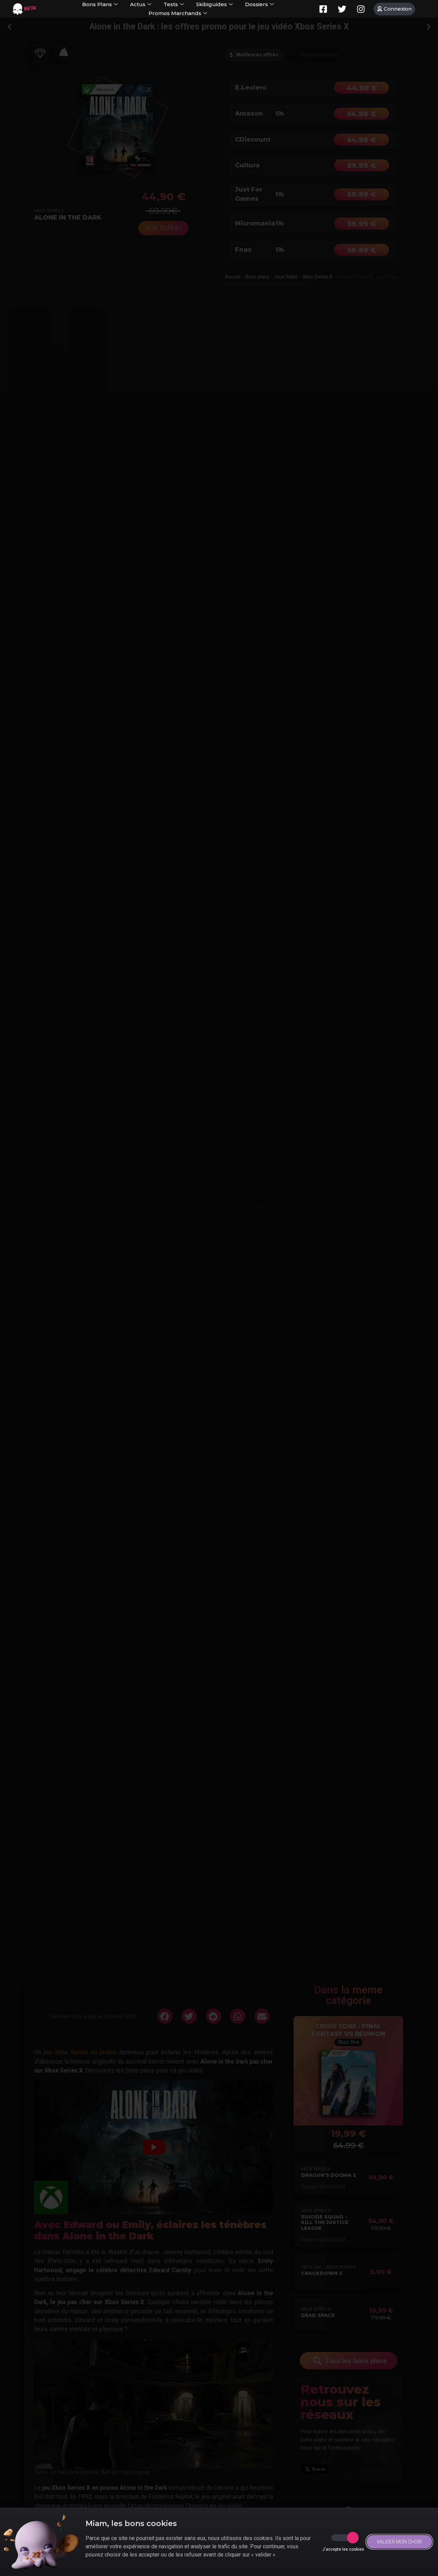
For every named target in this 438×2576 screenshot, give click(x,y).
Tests (171, 4)
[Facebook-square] (323, 9)
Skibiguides (211, 4)
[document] (219, 1288)
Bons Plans (97, 4)
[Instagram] (361, 9)
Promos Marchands (175, 13)
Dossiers (256, 4)
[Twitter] (342, 9)
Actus (138, 4)
